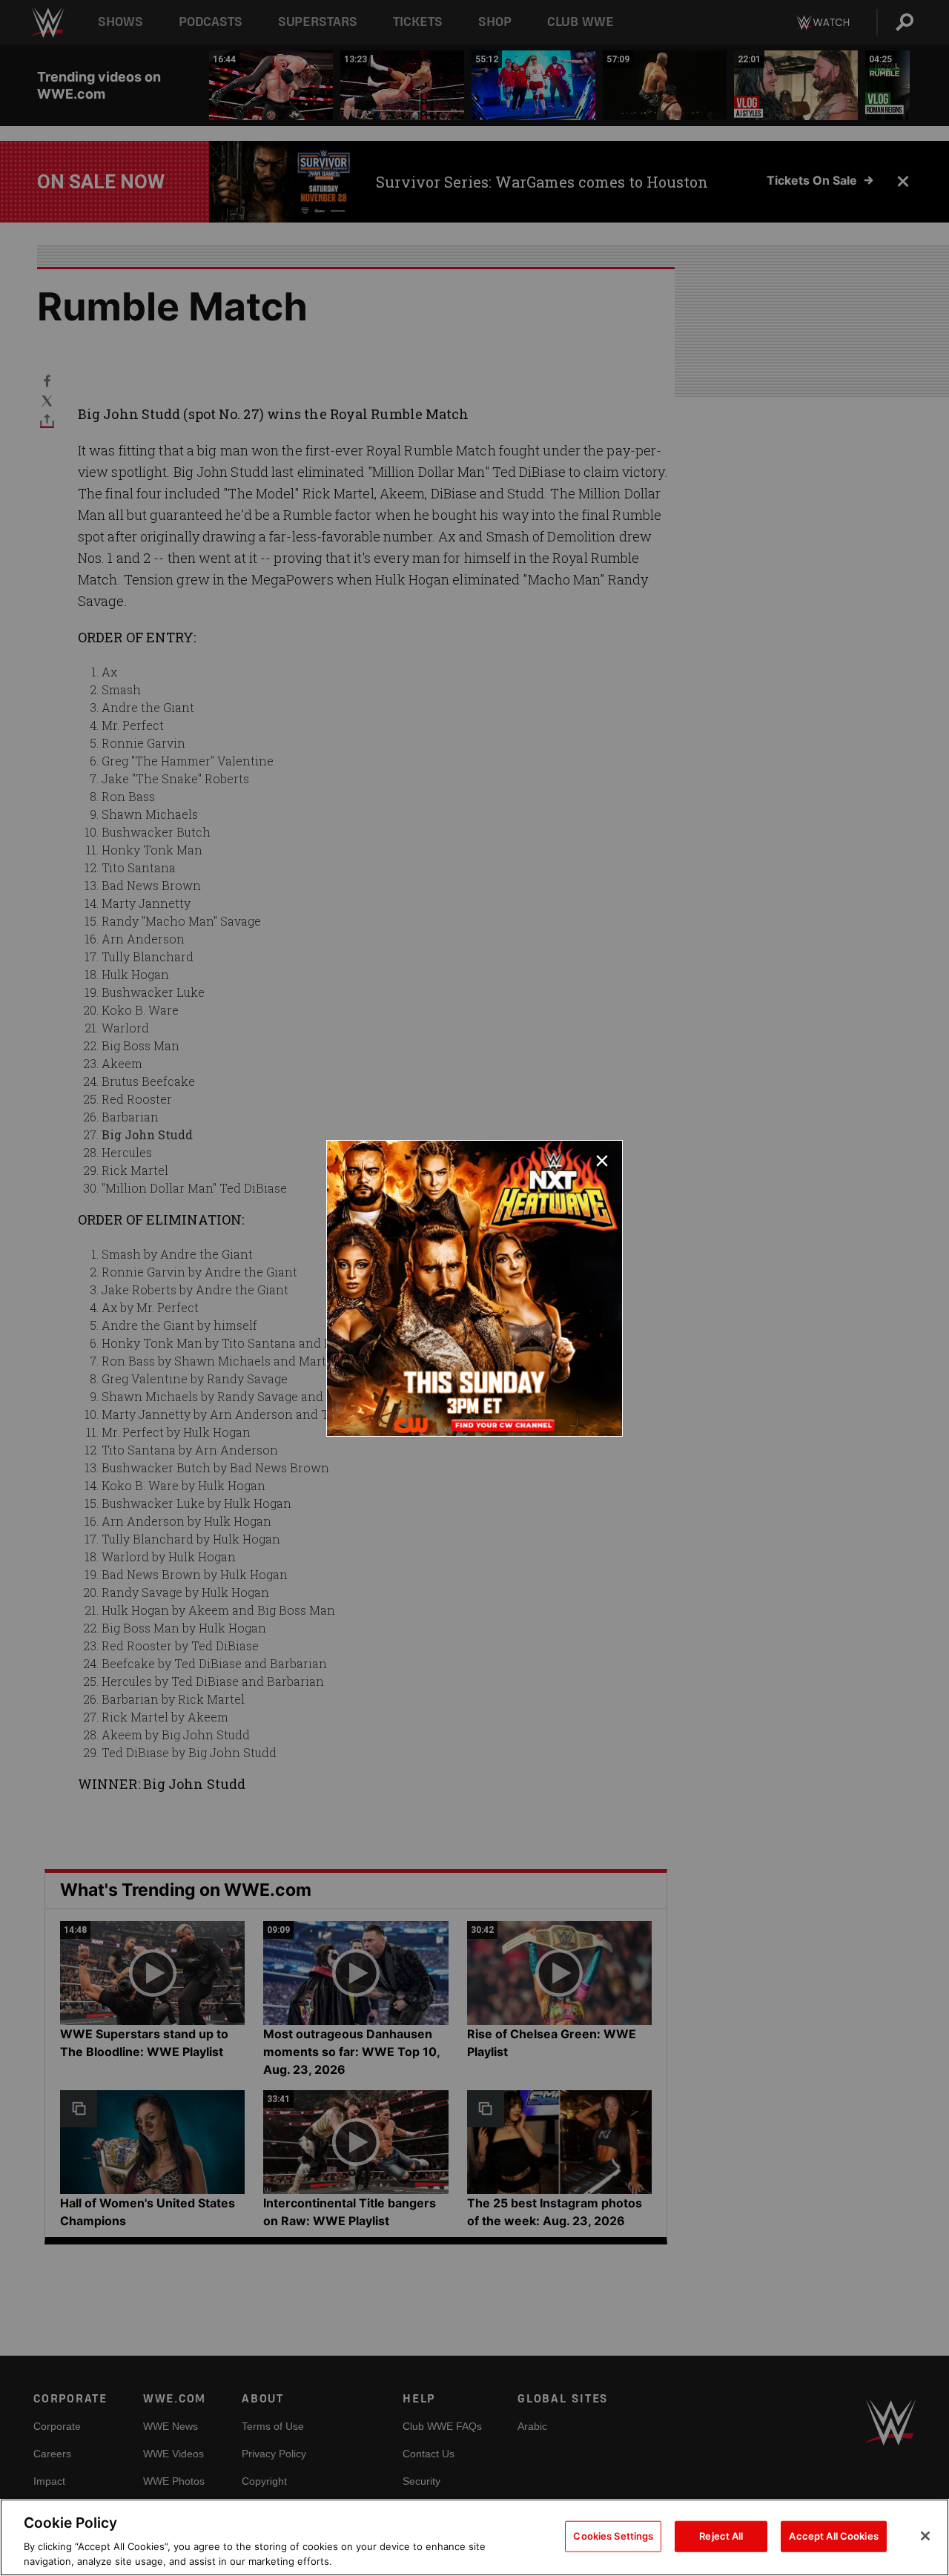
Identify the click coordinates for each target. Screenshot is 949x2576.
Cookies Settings (613, 2536)
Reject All (721, 2536)
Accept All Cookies (833, 2536)
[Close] (925, 2536)
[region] (474, 2537)
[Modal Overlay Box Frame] (474, 1288)
